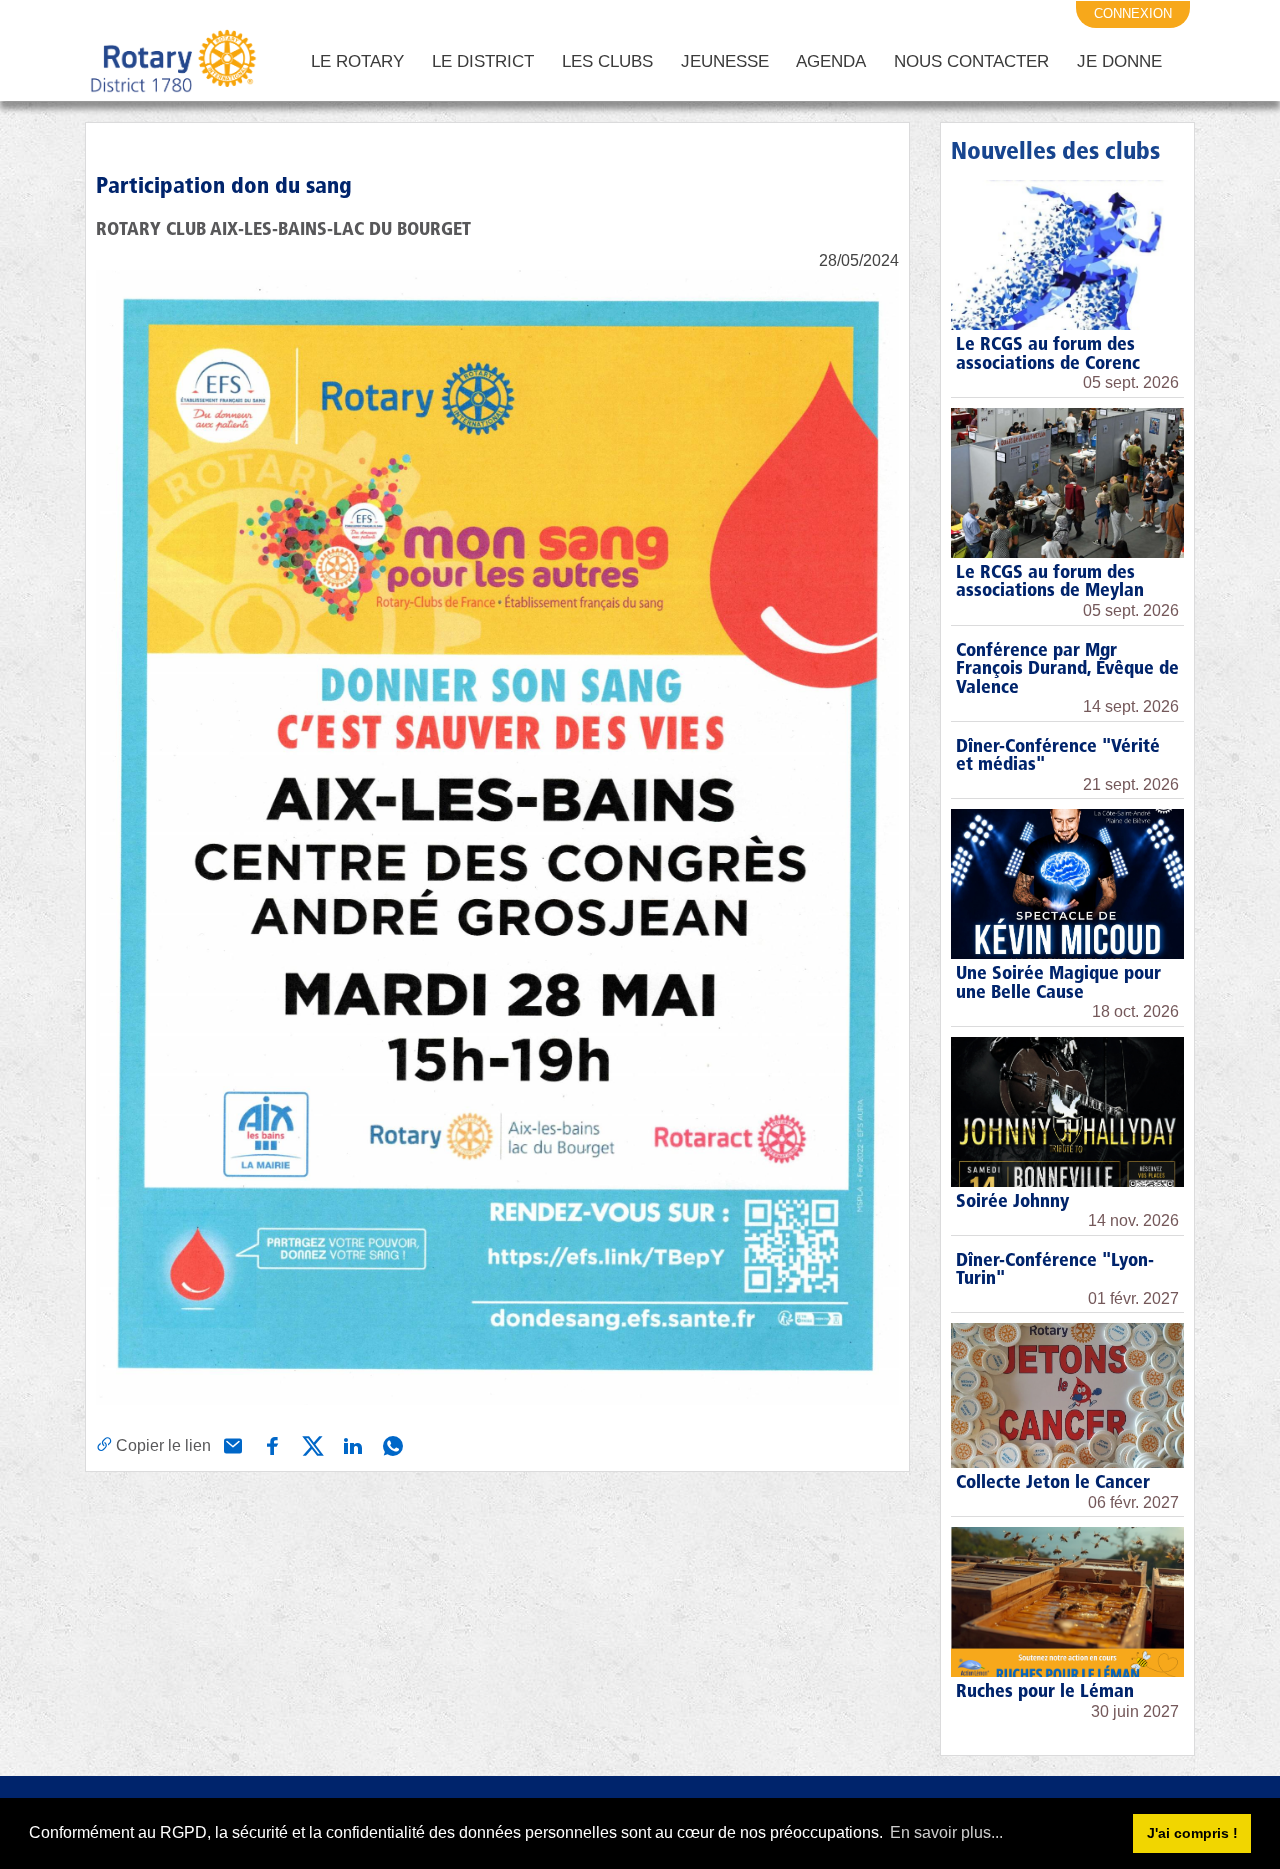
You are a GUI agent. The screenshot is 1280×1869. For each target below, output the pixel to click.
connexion (1133, 13)
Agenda (831, 61)
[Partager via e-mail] (231, 1444)
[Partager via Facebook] (271, 1444)
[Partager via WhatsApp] (391, 1444)
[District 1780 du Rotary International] (173, 62)
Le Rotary (357, 61)
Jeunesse (725, 61)
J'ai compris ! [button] (1192, 1833)
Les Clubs (607, 61)
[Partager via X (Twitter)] (311, 1444)
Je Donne (1119, 61)
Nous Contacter (971, 61)
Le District (483, 61)
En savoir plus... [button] (946, 1832)
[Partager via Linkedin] (351, 1444)
